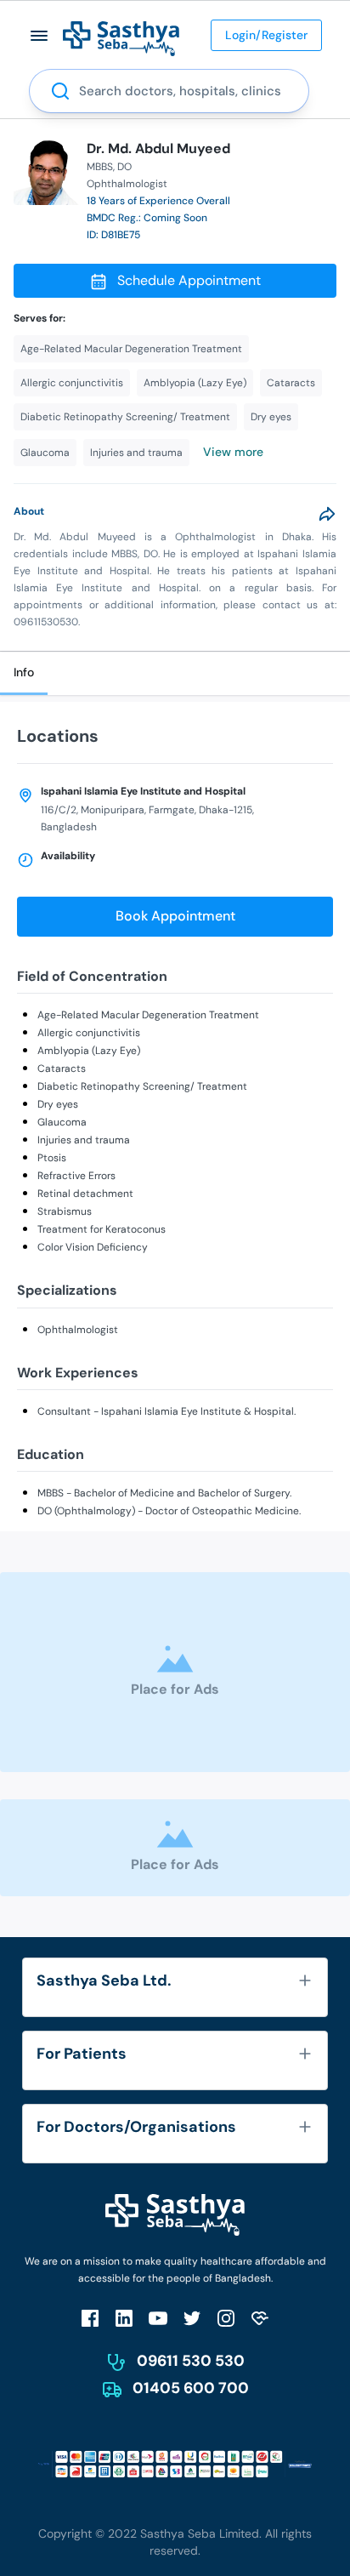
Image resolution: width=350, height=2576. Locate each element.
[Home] (121, 38)
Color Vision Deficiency (93, 1247)
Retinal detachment (85, 1194)
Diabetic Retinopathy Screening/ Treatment (142, 1086)
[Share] (327, 514)
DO (124, 167)
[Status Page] (260, 2318)
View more (233, 452)
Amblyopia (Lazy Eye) (89, 1051)
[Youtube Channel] (158, 2318)
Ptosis (52, 1158)
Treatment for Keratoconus (102, 1229)
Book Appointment (175, 916)
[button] (40, 35)
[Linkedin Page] (124, 2318)
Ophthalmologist (78, 1330)
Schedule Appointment (189, 280)
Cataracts (62, 1069)
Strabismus (65, 1211)
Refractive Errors (76, 1176)
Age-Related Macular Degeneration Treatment (148, 1015)
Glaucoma (62, 1122)
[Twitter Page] (192, 2318)
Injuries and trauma (84, 1140)
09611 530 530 (191, 2361)
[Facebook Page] (90, 2318)
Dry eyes (58, 1104)
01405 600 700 (191, 2388)
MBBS (100, 167)
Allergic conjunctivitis (89, 1033)
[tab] (24, 673)
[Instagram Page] (226, 2318)
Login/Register (266, 35)
